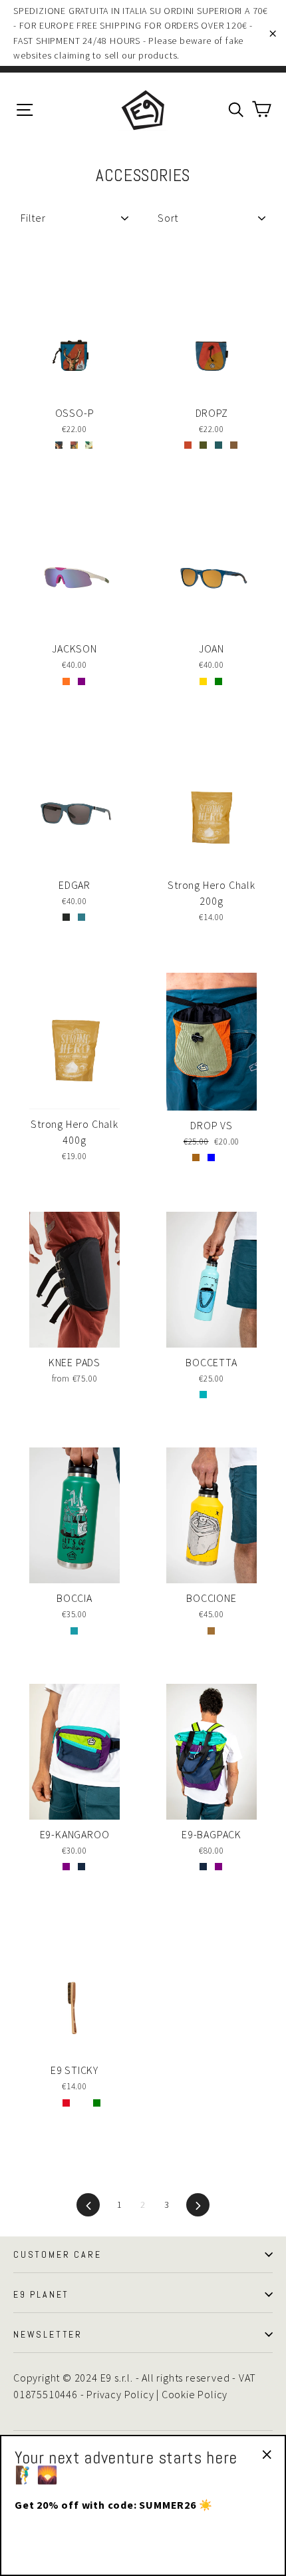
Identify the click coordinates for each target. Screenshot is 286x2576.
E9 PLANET (41, 2294)
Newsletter (48, 2334)
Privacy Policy (120, 2394)
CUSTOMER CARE (57, 2254)
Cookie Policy (195, 2394)
